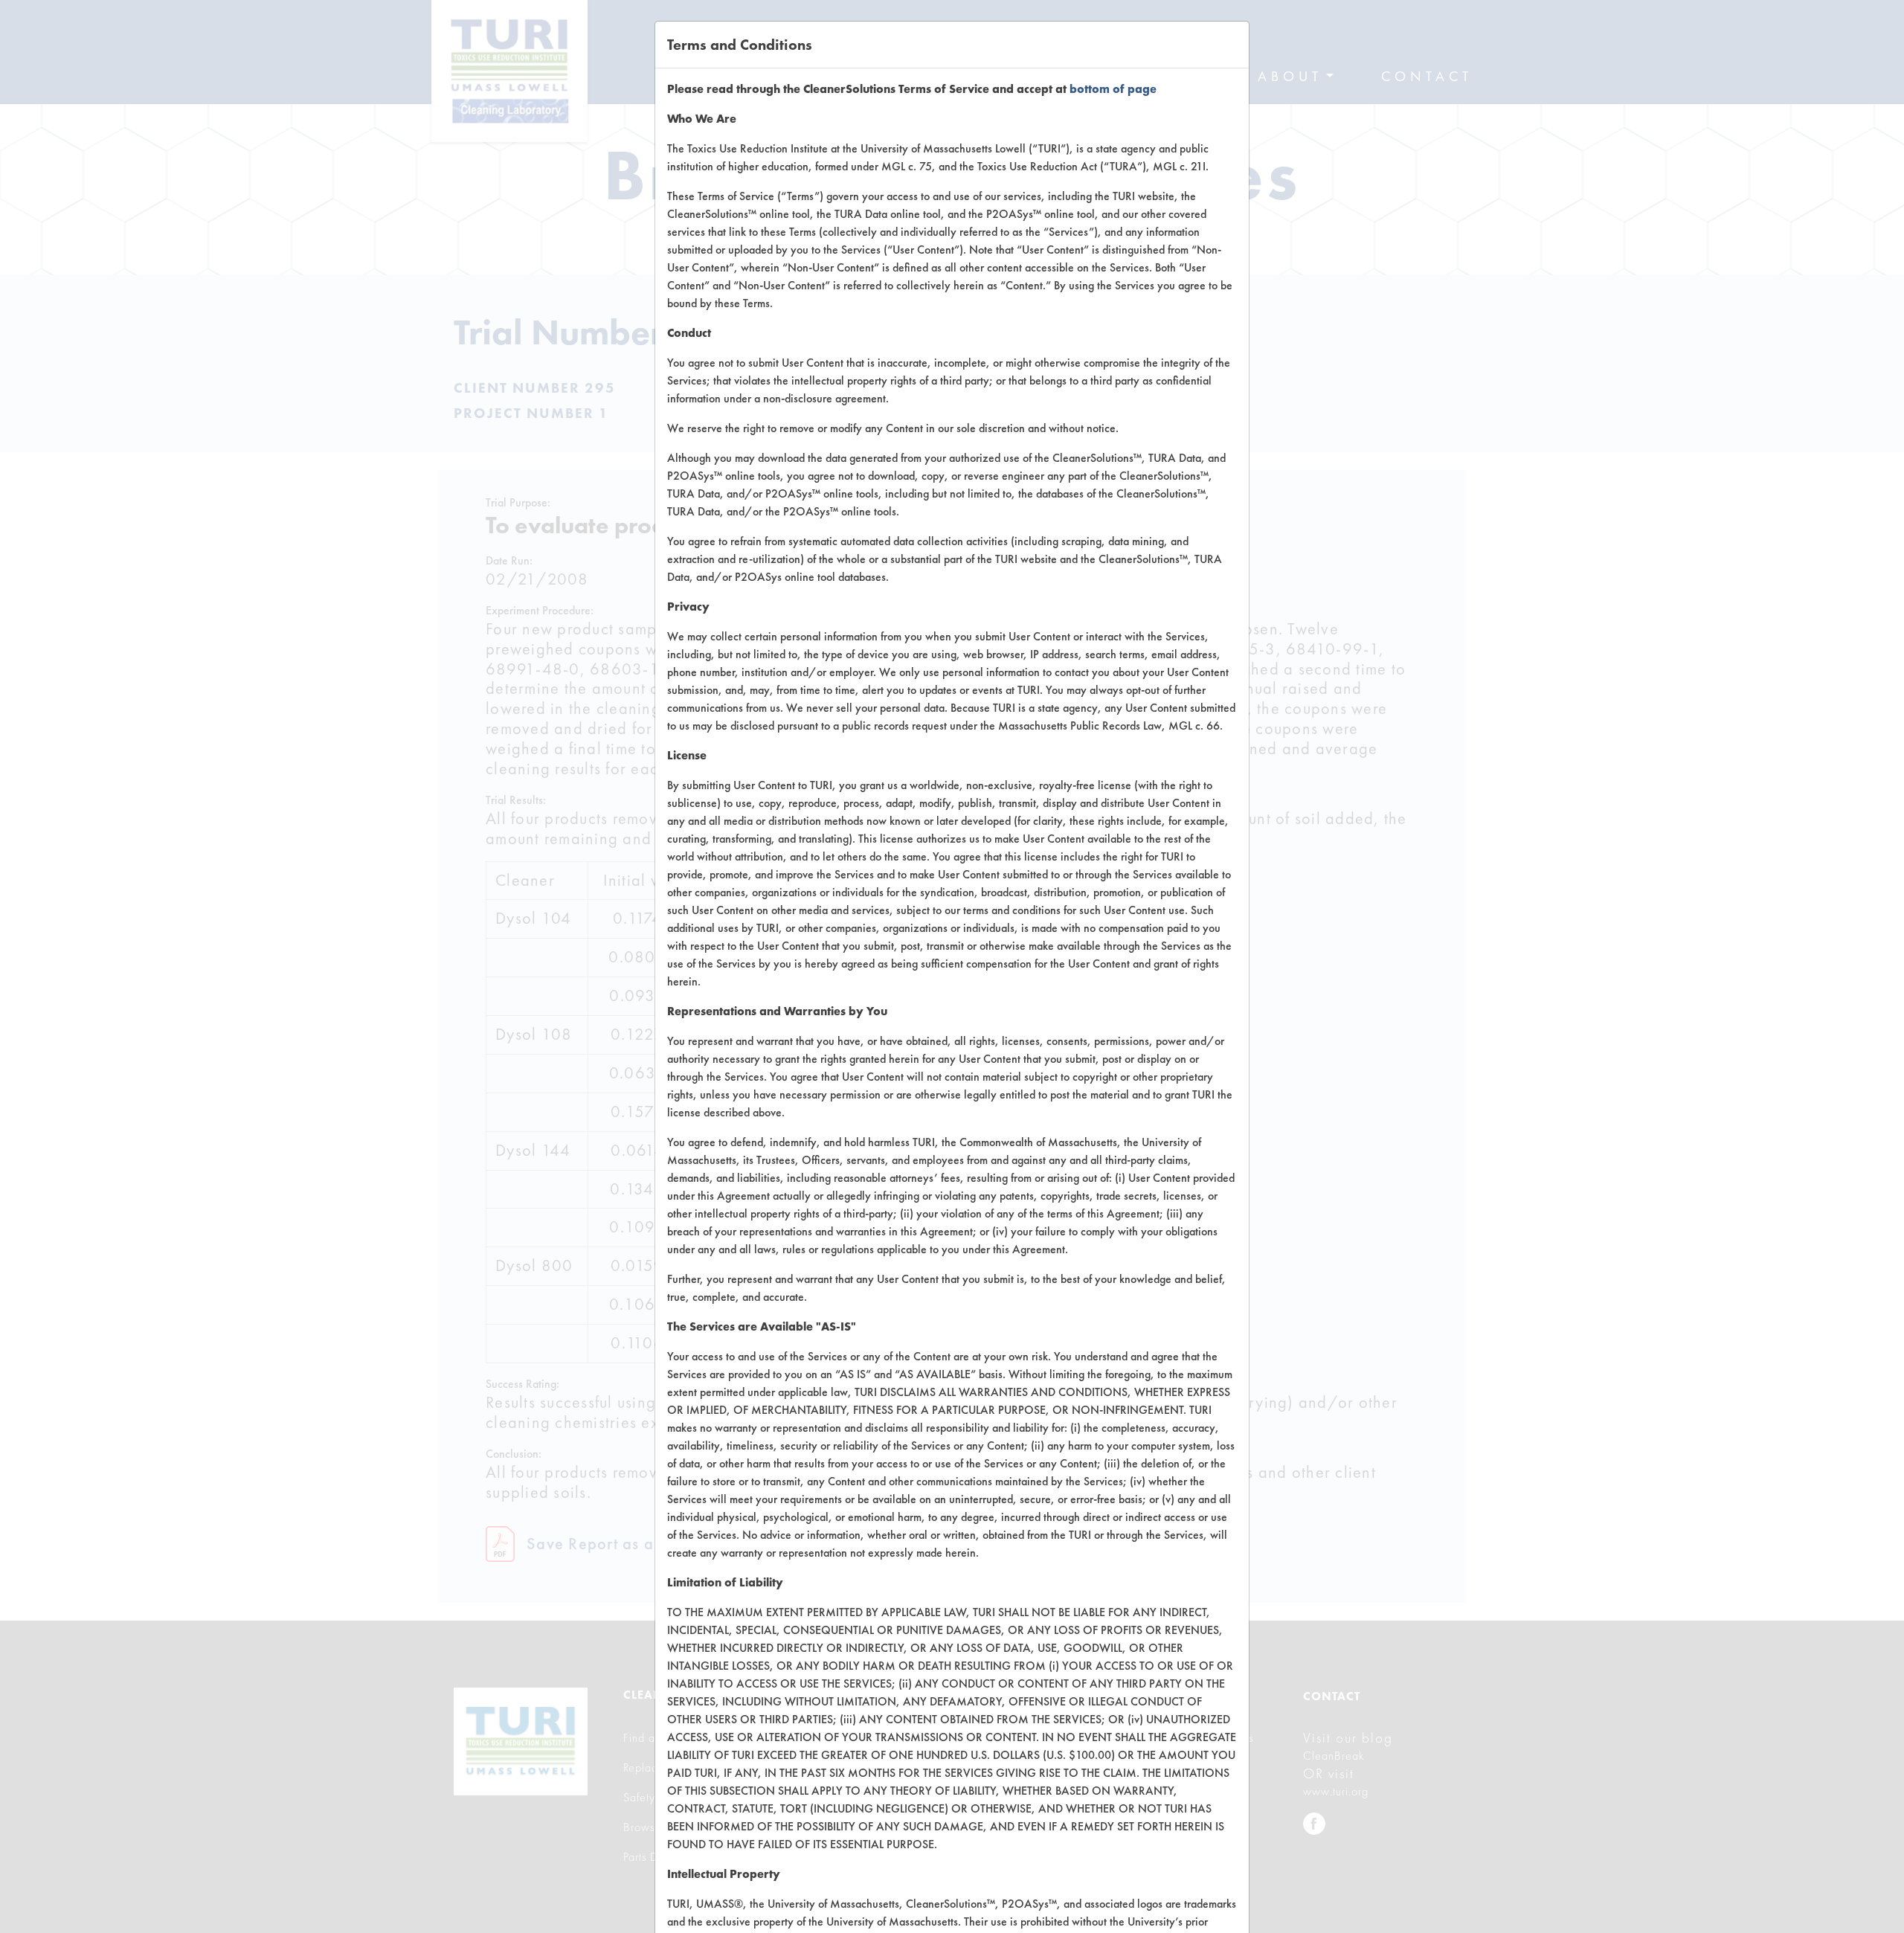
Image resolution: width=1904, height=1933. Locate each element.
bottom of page (1113, 89)
